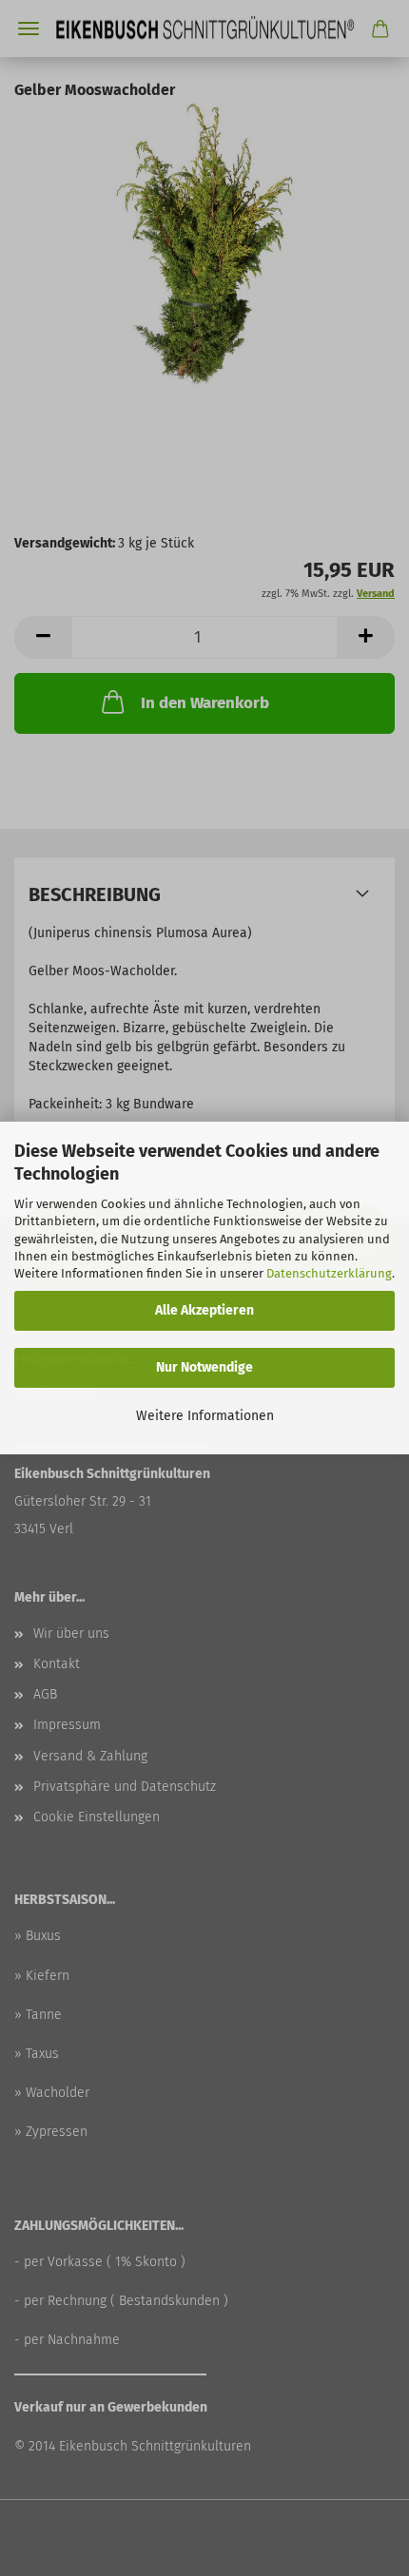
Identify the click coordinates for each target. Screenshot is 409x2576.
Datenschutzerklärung (329, 1273)
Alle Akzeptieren (204, 1310)
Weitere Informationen (205, 1416)
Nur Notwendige (204, 1367)
